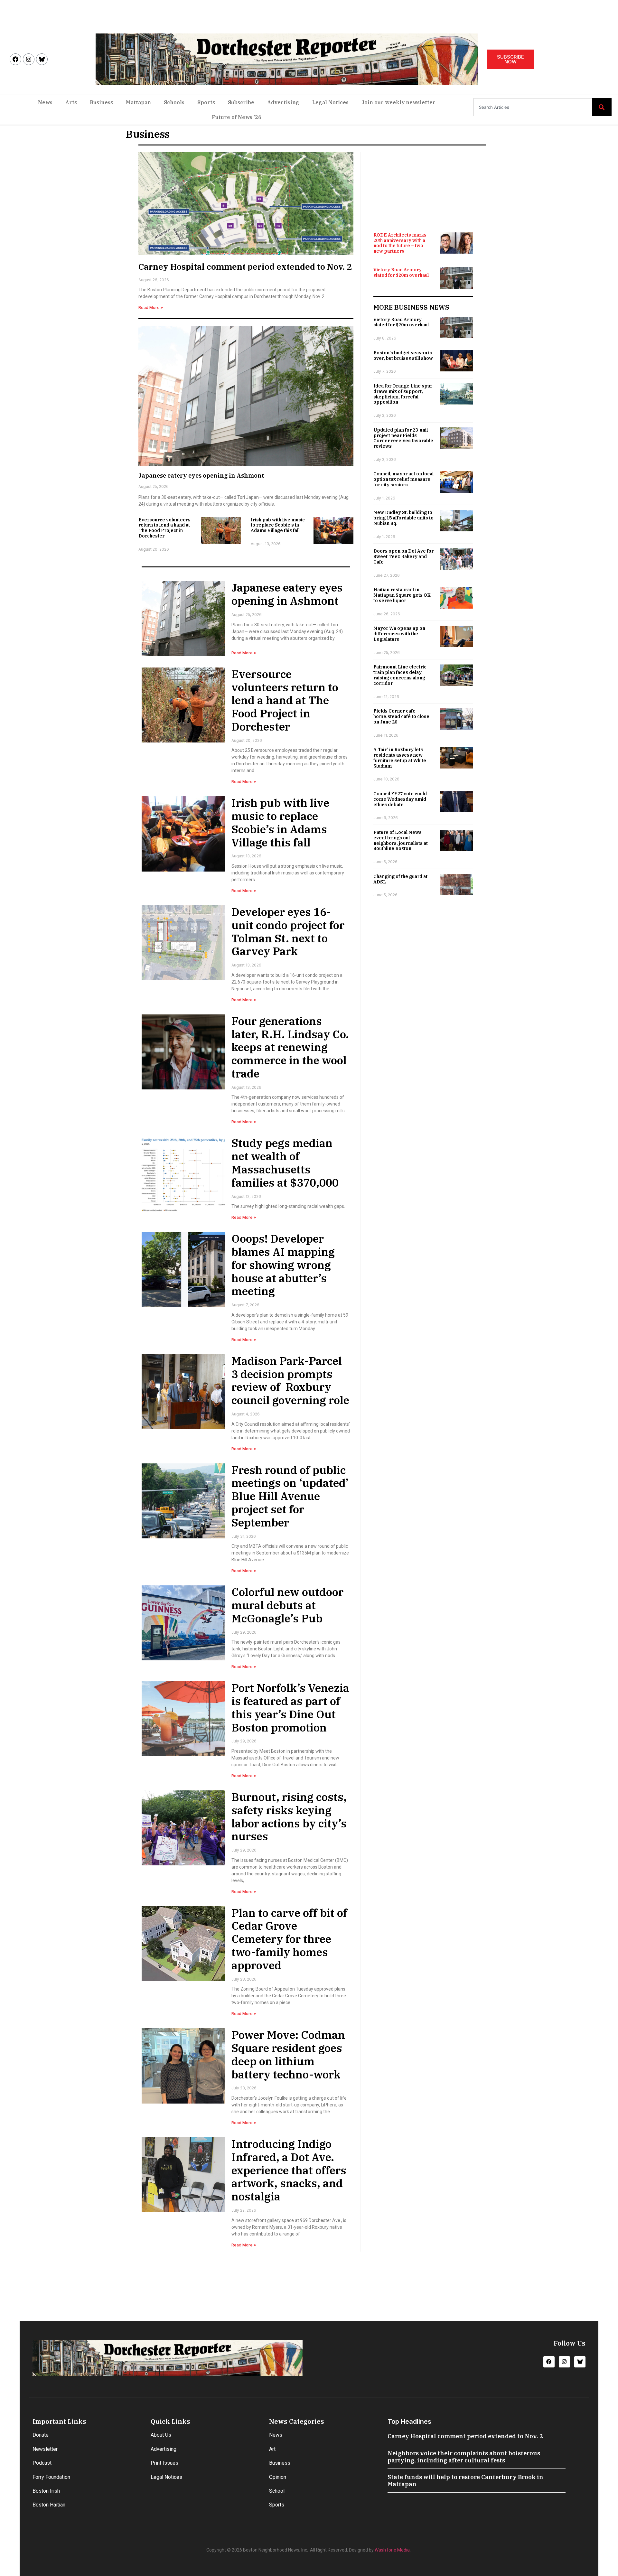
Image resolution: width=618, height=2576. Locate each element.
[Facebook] (15, 59)
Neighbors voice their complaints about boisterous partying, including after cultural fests (464, 2457)
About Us (161, 2435)
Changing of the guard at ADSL (400, 879)
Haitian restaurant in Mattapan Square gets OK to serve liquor (402, 595)
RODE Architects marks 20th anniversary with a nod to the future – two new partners (400, 243)
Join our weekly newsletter (398, 102)
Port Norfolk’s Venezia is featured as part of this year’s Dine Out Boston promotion (290, 1707)
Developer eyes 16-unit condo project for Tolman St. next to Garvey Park (288, 931)
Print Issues (164, 2463)
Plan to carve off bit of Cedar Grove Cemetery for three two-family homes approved (289, 1939)
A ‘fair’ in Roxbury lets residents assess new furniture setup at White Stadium (400, 758)
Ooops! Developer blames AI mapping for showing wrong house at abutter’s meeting (283, 1265)
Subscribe (241, 102)
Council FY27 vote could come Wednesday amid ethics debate (400, 799)
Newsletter (45, 2449)
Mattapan (138, 102)
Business (101, 102)
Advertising (283, 102)
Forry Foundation (51, 2477)
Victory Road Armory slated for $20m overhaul (401, 272)
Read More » (151, 308)
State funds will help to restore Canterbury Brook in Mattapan (465, 2481)
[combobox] (533, 107)
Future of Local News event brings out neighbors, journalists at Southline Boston (401, 840)
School (277, 2491)
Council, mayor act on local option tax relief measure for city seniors (403, 479)
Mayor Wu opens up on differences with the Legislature (399, 634)
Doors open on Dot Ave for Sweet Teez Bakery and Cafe (403, 556)
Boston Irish (46, 2491)
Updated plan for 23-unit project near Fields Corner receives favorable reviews (403, 438)
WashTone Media (392, 2550)
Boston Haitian (49, 2505)
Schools (174, 102)
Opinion (278, 2477)
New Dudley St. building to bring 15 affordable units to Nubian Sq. (403, 518)
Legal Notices (330, 102)
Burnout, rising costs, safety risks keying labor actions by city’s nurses (289, 1816)
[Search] (602, 107)
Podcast (42, 2463)
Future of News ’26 (237, 117)
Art (272, 2449)
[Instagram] (29, 59)
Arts (71, 102)
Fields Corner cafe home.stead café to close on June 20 (401, 716)
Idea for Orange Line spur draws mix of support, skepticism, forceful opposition (403, 394)
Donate (41, 2435)
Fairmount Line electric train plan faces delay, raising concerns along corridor (400, 675)
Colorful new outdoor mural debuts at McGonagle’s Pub (287, 1605)
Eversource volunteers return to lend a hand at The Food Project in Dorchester (164, 528)
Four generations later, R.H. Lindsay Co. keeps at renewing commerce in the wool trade (290, 1047)
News (45, 102)
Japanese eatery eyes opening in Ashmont (201, 476)
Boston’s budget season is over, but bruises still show (403, 355)
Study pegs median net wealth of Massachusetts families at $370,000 (285, 1162)
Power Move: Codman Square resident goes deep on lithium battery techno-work (288, 2054)
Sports (206, 102)
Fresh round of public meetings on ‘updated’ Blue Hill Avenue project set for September (290, 1496)
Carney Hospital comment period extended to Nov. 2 (245, 266)
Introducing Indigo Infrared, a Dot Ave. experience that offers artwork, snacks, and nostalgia (289, 2170)
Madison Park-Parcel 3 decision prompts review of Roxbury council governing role (290, 1380)
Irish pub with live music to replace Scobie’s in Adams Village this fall (278, 525)
